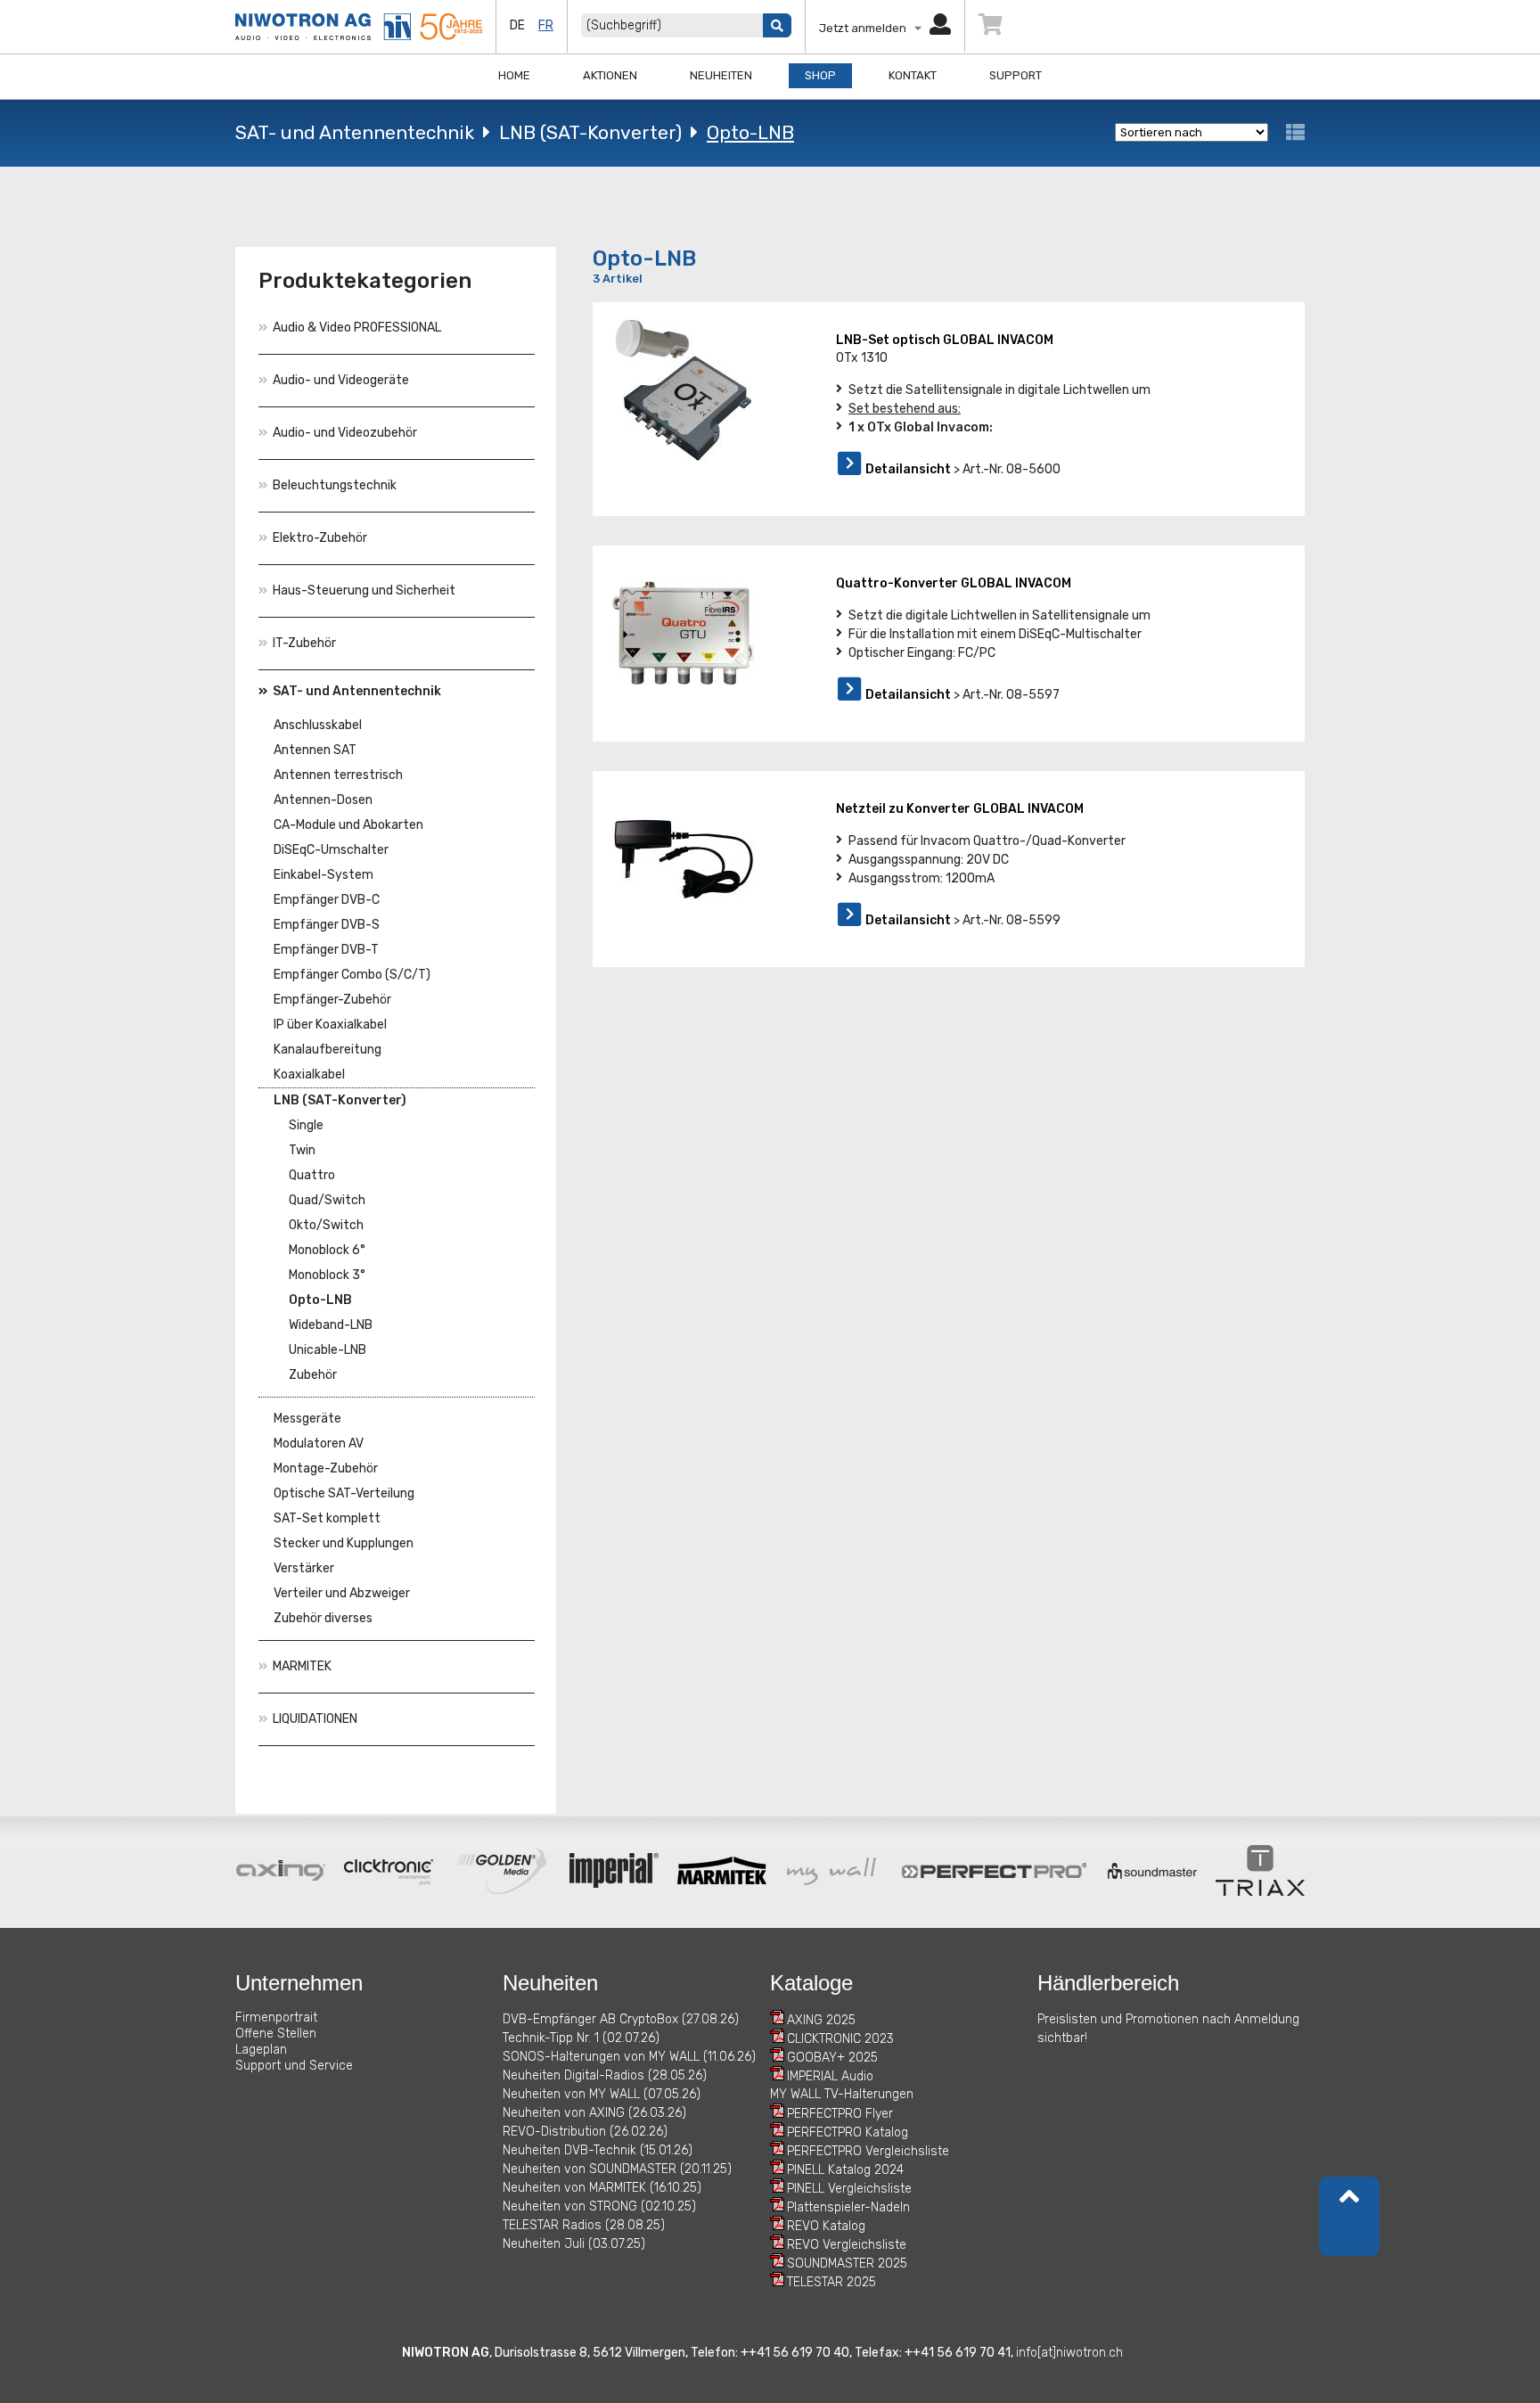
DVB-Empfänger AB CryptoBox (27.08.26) (621, 2019)
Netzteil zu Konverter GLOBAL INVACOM (960, 809)
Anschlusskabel (318, 725)
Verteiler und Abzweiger (342, 1593)
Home (514, 75)
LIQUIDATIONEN (315, 1719)
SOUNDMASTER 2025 (847, 2264)
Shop (820, 75)
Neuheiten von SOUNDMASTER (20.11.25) (617, 2169)
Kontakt (913, 75)
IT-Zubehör (304, 643)
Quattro (312, 1175)
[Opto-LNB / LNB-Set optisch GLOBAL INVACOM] (684, 390)
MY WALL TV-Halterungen (842, 2094)
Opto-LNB (750, 132)
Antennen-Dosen (323, 800)
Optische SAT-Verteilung (344, 1493)
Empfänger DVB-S (327, 925)
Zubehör (313, 1375)
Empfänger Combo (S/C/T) (352, 975)
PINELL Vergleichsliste (849, 2189)
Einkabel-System (324, 875)
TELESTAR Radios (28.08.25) (584, 2225)
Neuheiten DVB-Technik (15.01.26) (598, 2150)
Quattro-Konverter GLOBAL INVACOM (954, 583)
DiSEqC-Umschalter (331, 850)
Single (306, 1125)
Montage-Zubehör (326, 1468)
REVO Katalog (826, 2226)
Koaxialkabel (309, 1074)
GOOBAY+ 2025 (832, 2058)
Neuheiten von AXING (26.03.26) (594, 2113)
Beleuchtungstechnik (335, 485)
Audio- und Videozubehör (345, 433)
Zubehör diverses (323, 1618)
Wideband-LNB (331, 1325)
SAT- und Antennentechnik (355, 132)
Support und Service (294, 2066)
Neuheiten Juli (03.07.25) (574, 2244)
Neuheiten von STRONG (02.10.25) (599, 2206)
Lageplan (261, 2050)
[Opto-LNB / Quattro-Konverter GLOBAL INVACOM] (684, 633)
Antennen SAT (315, 750)
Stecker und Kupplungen (344, 1543)
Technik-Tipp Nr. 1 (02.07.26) (581, 2038)
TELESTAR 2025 (831, 2282)
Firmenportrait (276, 2018)
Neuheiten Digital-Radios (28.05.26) (605, 2075)
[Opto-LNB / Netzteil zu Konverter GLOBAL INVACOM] (684, 859)
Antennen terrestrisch (338, 775)
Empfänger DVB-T (326, 950)
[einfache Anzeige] (1295, 132)
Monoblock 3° (327, 1275)
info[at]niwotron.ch (1069, 2353)
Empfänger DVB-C (327, 900)
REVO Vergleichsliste (847, 2245)
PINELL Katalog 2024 (845, 2170)
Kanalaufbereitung (328, 1050)
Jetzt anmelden (867, 28)
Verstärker (304, 1568)
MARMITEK (302, 1666)
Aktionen (610, 75)
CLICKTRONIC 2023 (840, 2039)
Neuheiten (721, 75)
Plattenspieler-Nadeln (848, 2207)
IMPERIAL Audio (830, 2076)
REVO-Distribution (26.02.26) (585, 2132)
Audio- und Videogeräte (341, 380)
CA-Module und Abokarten (348, 825)
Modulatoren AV (319, 1443)
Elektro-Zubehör (320, 538)
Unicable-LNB (328, 1350)
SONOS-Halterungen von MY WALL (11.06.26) (629, 2057)
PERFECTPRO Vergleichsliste (868, 2151)
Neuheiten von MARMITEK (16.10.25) (602, 2188)
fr (546, 25)
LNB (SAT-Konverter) (590, 132)
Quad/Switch (327, 1200)
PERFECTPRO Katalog (848, 2132)
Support (1016, 75)
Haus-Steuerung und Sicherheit (364, 590)
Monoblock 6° (327, 1250)
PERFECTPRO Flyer (840, 2114)
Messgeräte (307, 1419)
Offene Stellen (276, 2034)
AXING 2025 (821, 2020)
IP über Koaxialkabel (330, 1025)
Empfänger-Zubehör (332, 1000)
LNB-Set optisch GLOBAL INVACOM (945, 340)
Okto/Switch (326, 1225)
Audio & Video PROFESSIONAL (357, 328)
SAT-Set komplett (327, 1518)
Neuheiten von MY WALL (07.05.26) (602, 2094)
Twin (302, 1150)
